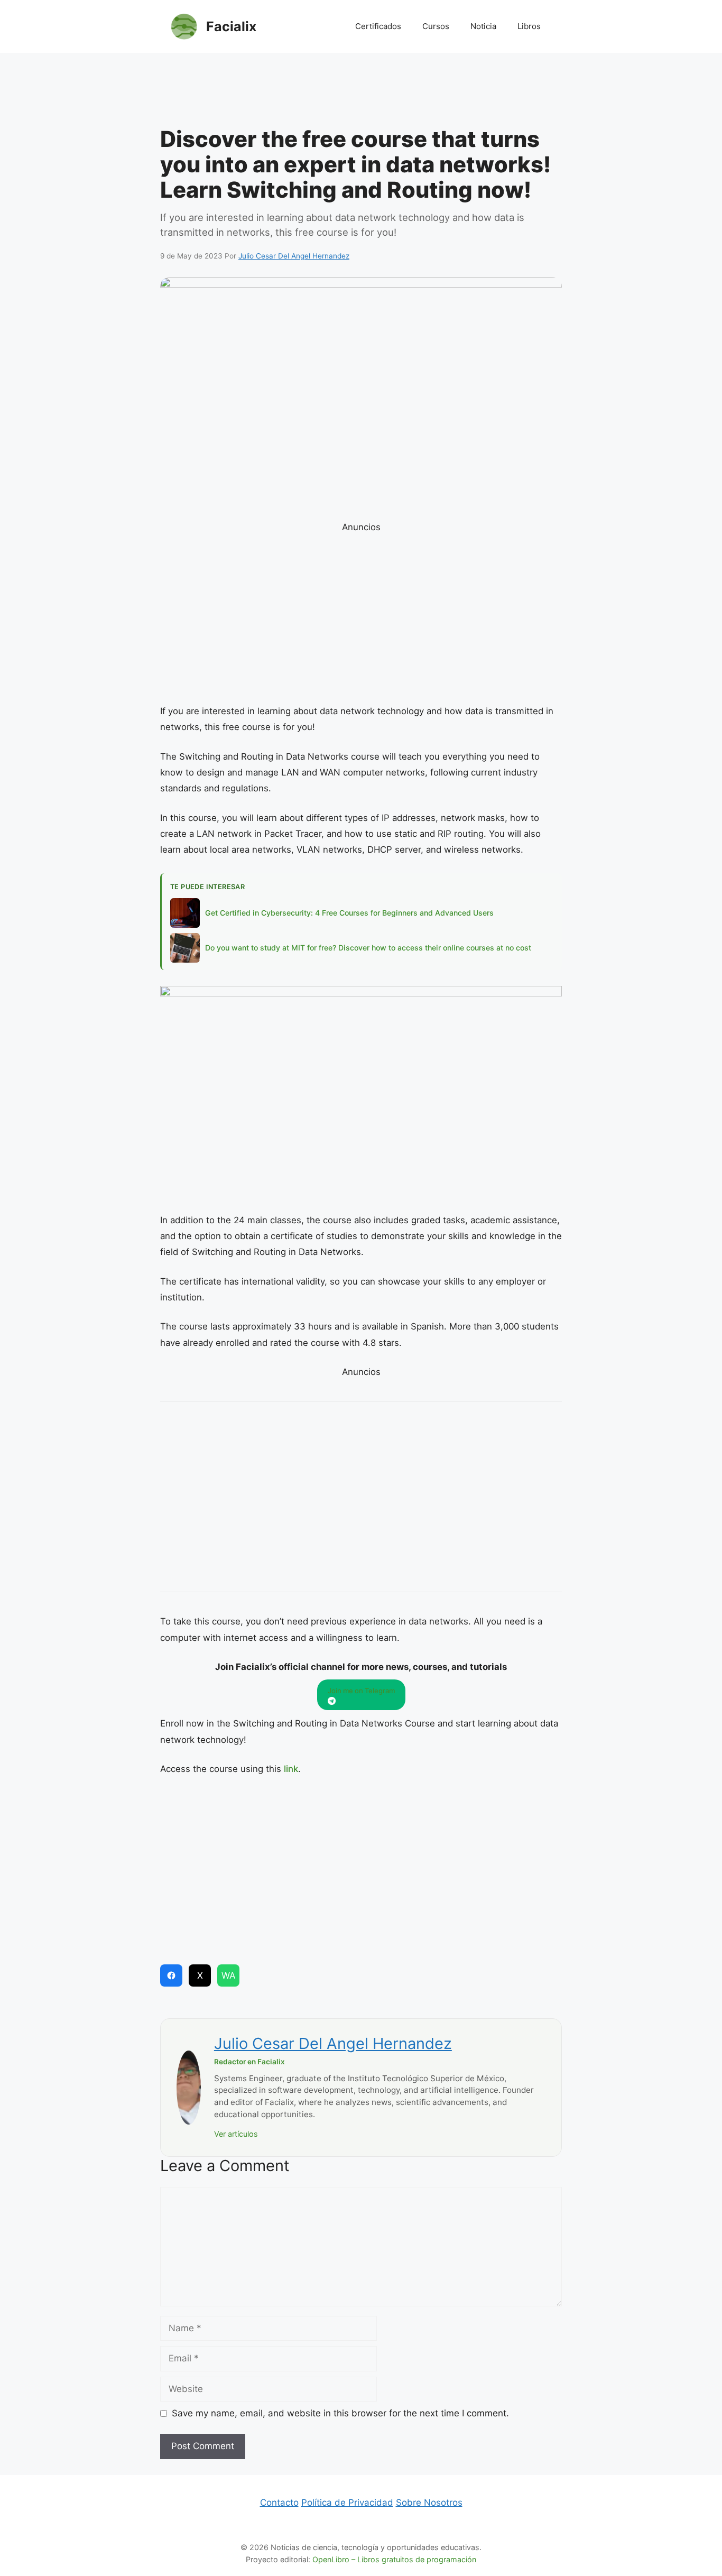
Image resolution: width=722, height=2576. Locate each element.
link (291, 1769)
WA (229, 1975)
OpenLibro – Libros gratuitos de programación (394, 2559)
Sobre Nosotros (429, 2503)
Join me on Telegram (361, 1691)
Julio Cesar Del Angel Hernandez (333, 2043)
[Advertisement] (361, 93)
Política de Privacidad (347, 2503)
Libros (529, 26)
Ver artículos (236, 2134)
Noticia (483, 26)
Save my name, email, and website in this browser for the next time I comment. (340, 2413)
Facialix (231, 26)
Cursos (436, 26)
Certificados (378, 26)
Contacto (279, 2503)
